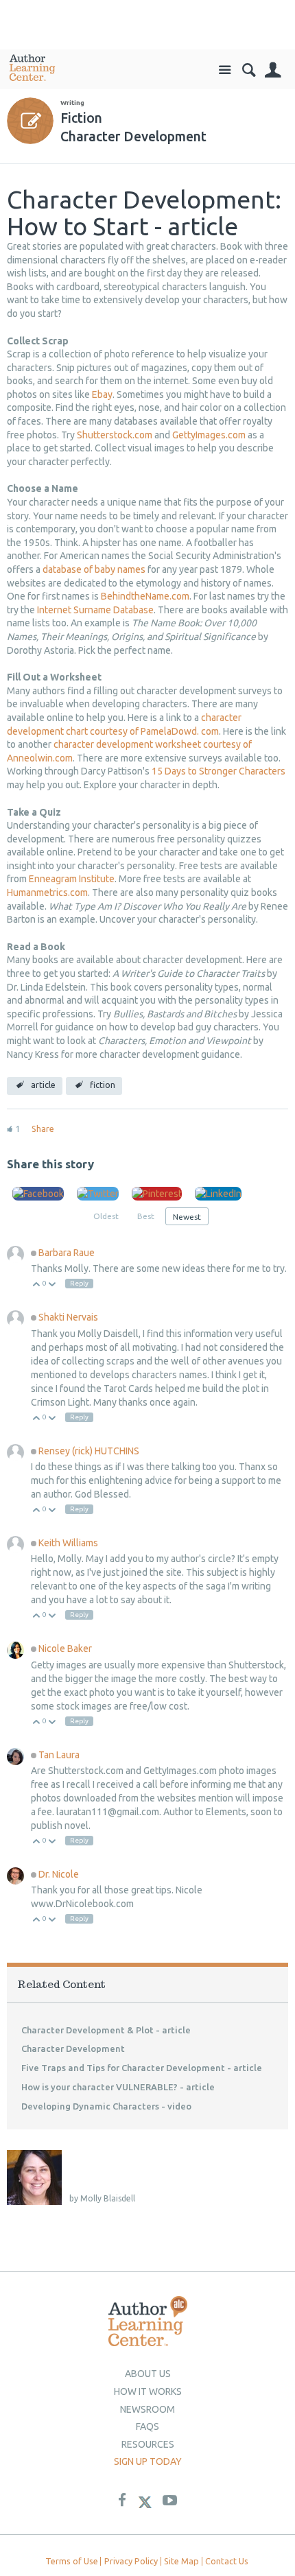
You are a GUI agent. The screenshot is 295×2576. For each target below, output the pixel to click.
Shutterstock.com (115, 435)
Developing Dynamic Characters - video (106, 2106)
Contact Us (227, 2561)
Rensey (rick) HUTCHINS (89, 1451)
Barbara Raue (67, 1253)
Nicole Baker (65, 1649)
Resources (148, 2444)
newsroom (147, 2409)
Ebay (102, 394)
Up (37, 1285)
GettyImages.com (209, 435)
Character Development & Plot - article (106, 2030)
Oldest (106, 1216)
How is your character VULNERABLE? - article (118, 2087)
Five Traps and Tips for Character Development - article (142, 2068)
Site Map (181, 2561)
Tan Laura (59, 1755)
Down (52, 1285)
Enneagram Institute (72, 879)
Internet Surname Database (95, 610)
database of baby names (94, 569)
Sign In (273, 70)
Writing (72, 103)
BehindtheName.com (145, 596)
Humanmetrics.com (47, 893)
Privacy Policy (131, 2561)
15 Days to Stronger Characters (219, 771)
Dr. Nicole (59, 1874)
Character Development (73, 2048)
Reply (79, 1283)
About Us (148, 2374)
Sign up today (148, 2461)
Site (225, 70)
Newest (187, 1217)
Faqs (147, 2426)
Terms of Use (72, 2561)
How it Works (148, 2391)
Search (249, 70)
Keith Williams (68, 1543)
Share (43, 1129)
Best (146, 1216)
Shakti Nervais (68, 1317)
